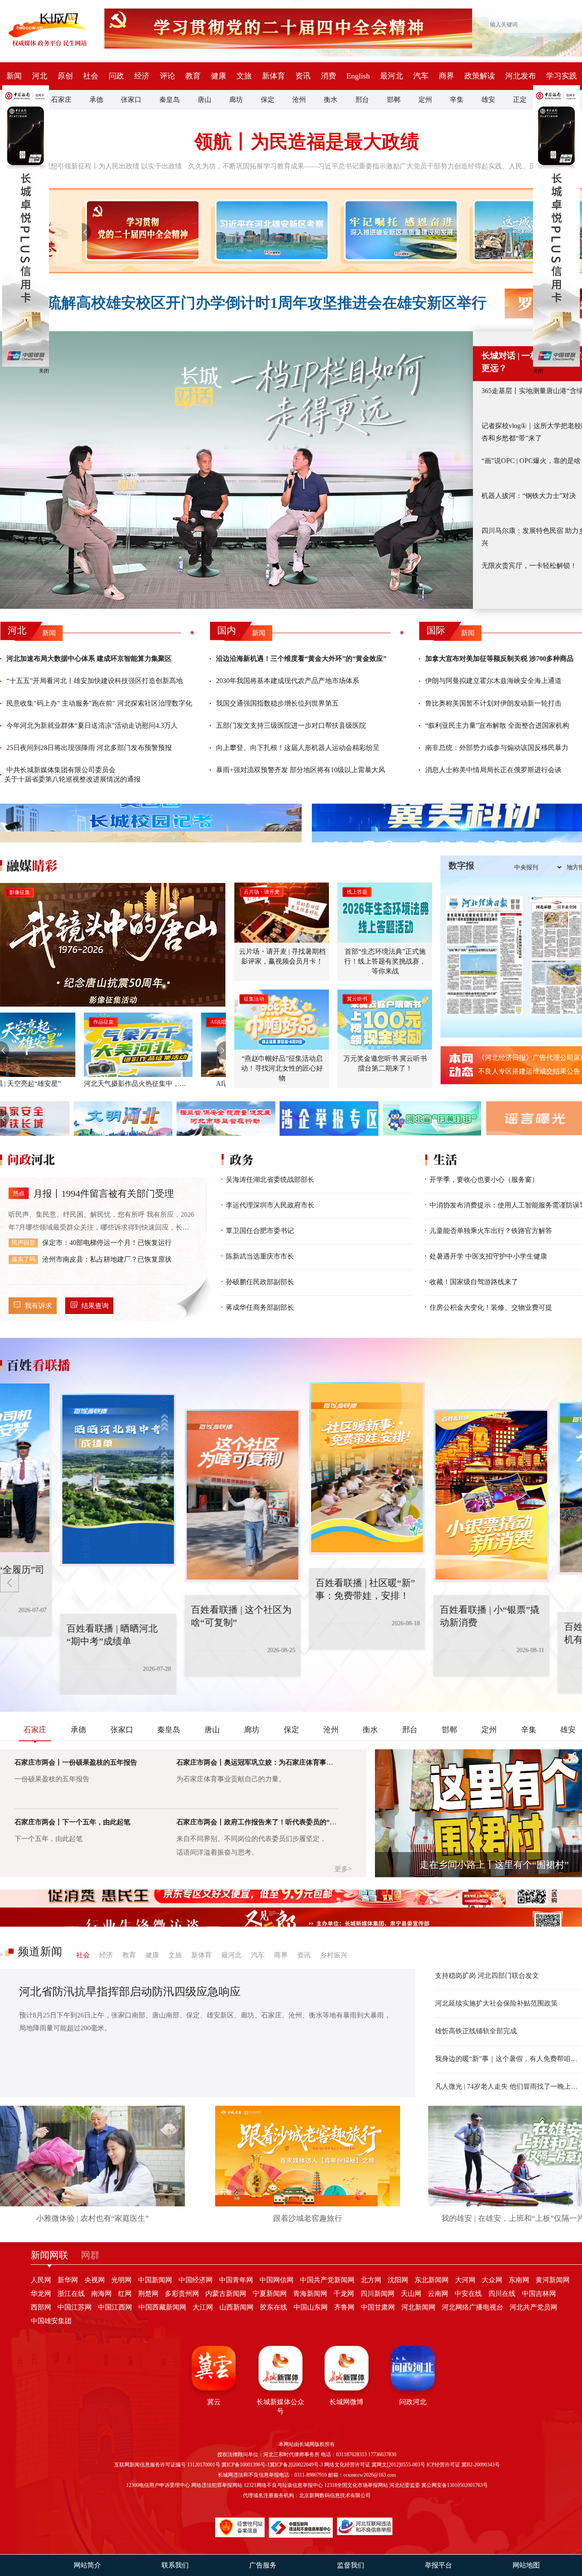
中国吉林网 (539, 2294)
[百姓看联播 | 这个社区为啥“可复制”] (182, 1496)
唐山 (205, 100)
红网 (125, 2294)
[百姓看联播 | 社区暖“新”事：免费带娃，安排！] (307, 1468)
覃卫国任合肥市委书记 (260, 1231)
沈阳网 (398, 2280)
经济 (142, 76)
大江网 (203, 2307)
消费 (328, 76)
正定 (520, 100)
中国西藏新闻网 (162, 2307)
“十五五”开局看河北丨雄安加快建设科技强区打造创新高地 (95, 681)
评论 (167, 76)
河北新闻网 (418, 2307)
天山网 (411, 2294)
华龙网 (41, 2294)
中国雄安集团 (51, 2321)
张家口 (131, 100)
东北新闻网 (432, 2280)
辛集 (457, 100)
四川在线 (502, 2294)
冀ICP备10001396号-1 (246, 2465)
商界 (447, 76)
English (358, 76)
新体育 (274, 76)
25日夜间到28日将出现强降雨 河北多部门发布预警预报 (89, 748)
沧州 (299, 100)
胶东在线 (274, 2307)
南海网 (101, 2294)
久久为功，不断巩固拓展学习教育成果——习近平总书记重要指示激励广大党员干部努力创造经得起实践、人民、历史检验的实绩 (383, 166)
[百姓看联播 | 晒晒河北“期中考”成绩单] (58, 1480)
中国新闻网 (155, 2280)
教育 (193, 76)
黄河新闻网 (553, 2280)
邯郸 (394, 100)
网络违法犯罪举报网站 (217, 2485)
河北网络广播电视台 (473, 2307)
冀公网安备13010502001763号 (455, 2485)
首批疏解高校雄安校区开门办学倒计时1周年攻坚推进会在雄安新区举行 (252, 303)
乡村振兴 (334, 1955)
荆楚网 (148, 2294)
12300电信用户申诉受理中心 (158, 2485)
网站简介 (87, 2565)
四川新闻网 (377, 2294)
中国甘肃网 (378, 2307)
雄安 (488, 100)
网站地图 (526, 2565)
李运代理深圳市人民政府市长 (270, 1205)
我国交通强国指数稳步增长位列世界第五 (277, 703)
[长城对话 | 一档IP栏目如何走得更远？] (236, 470)
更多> (343, 1869)
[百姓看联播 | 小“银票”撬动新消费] (431, 1496)
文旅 (244, 76)
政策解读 (480, 76)
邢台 (362, 100)
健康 (219, 76)
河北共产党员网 (533, 2307)
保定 (268, 100)
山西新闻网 (236, 2307)
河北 (40, 76)
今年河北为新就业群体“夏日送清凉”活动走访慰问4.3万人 (92, 725)
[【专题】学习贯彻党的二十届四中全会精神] (141, 230)
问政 (116, 76)
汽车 (421, 76)
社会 (91, 76)
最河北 (392, 76)
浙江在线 (71, 2294)
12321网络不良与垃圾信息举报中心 (283, 2485)
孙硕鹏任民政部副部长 (260, 1282)
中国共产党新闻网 (327, 2280)
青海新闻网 (310, 2294)
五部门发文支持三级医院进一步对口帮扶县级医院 (291, 725)
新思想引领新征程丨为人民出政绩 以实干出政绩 (109, 166)
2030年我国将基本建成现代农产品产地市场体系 (288, 681)
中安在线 (468, 2294)
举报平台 (438, 2565)
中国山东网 (311, 2307)
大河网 (465, 2280)
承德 (96, 100)
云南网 (438, 2294)
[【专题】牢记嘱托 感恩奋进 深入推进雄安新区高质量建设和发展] (399, 230)
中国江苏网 (75, 2307)
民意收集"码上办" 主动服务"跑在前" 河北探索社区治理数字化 (99, 703)
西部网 (41, 2307)
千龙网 (344, 2294)
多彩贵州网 (182, 2294)
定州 (425, 100)
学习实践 (562, 76)
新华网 (68, 2280)
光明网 (121, 2280)
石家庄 (61, 100)
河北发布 (521, 76)
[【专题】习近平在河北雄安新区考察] (270, 230)
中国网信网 (277, 2280)
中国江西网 (115, 2307)
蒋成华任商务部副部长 (260, 1307)
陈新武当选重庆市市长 (260, 1256)
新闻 (14, 76)
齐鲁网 (344, 2307)
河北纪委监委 (405, 2485)
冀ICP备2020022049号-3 (296, 2465)
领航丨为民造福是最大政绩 (307, 142)
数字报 (461, 865)
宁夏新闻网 (270, 2294)
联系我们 (175, 2565)
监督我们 (351, 2565)
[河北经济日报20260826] (484, 955)
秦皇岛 (170, 100)
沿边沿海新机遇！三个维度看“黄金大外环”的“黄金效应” (301, 658)
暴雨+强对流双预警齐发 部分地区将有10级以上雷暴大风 (301, 770)
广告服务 (263, 2565)
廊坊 (236, 100)
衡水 (331, 100)
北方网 (371, 2280)
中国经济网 (196, 2280)
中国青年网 (236, 2280)
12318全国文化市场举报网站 (356, 2485)
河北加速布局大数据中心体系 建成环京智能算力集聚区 (89, 658)
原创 (65, 76)
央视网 (95, 2280)
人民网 (41, 2280)
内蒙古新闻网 (226, 2294)
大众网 (492, 2280)
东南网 (519, 2280)
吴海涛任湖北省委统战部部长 (270, 1179)
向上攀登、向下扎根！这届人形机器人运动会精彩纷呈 (298, 748)
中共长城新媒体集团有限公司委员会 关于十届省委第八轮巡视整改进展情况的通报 (72, 774)
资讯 (303, 76)
